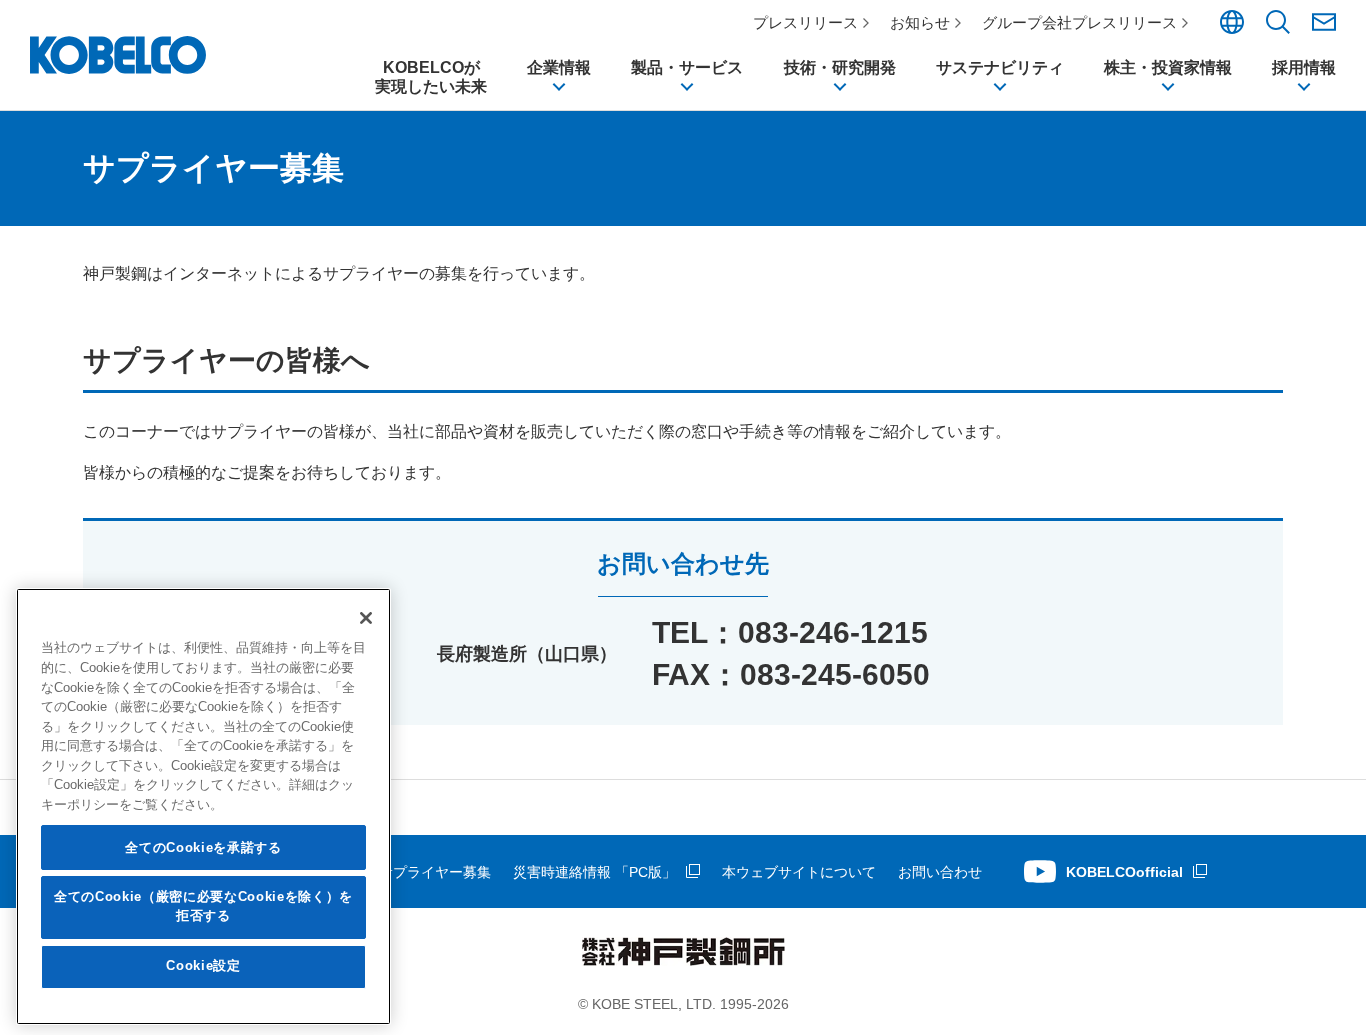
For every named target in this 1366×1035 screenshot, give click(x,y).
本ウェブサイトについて (799, 872)
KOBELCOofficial (1124, 872)
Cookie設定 (203, 966)
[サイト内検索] (1278, 29)
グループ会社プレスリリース (1079, 22)
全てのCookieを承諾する (203, 847)
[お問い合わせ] (1324, 22)
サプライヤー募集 (435, 872)
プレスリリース (805, 22)
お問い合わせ (940, 872)
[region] (203, 806)
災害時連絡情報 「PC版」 (594, 872)
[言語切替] (1232, 29)
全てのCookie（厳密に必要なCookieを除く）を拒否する (203, 906)
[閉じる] (366, 618)
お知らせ (920, 22)
